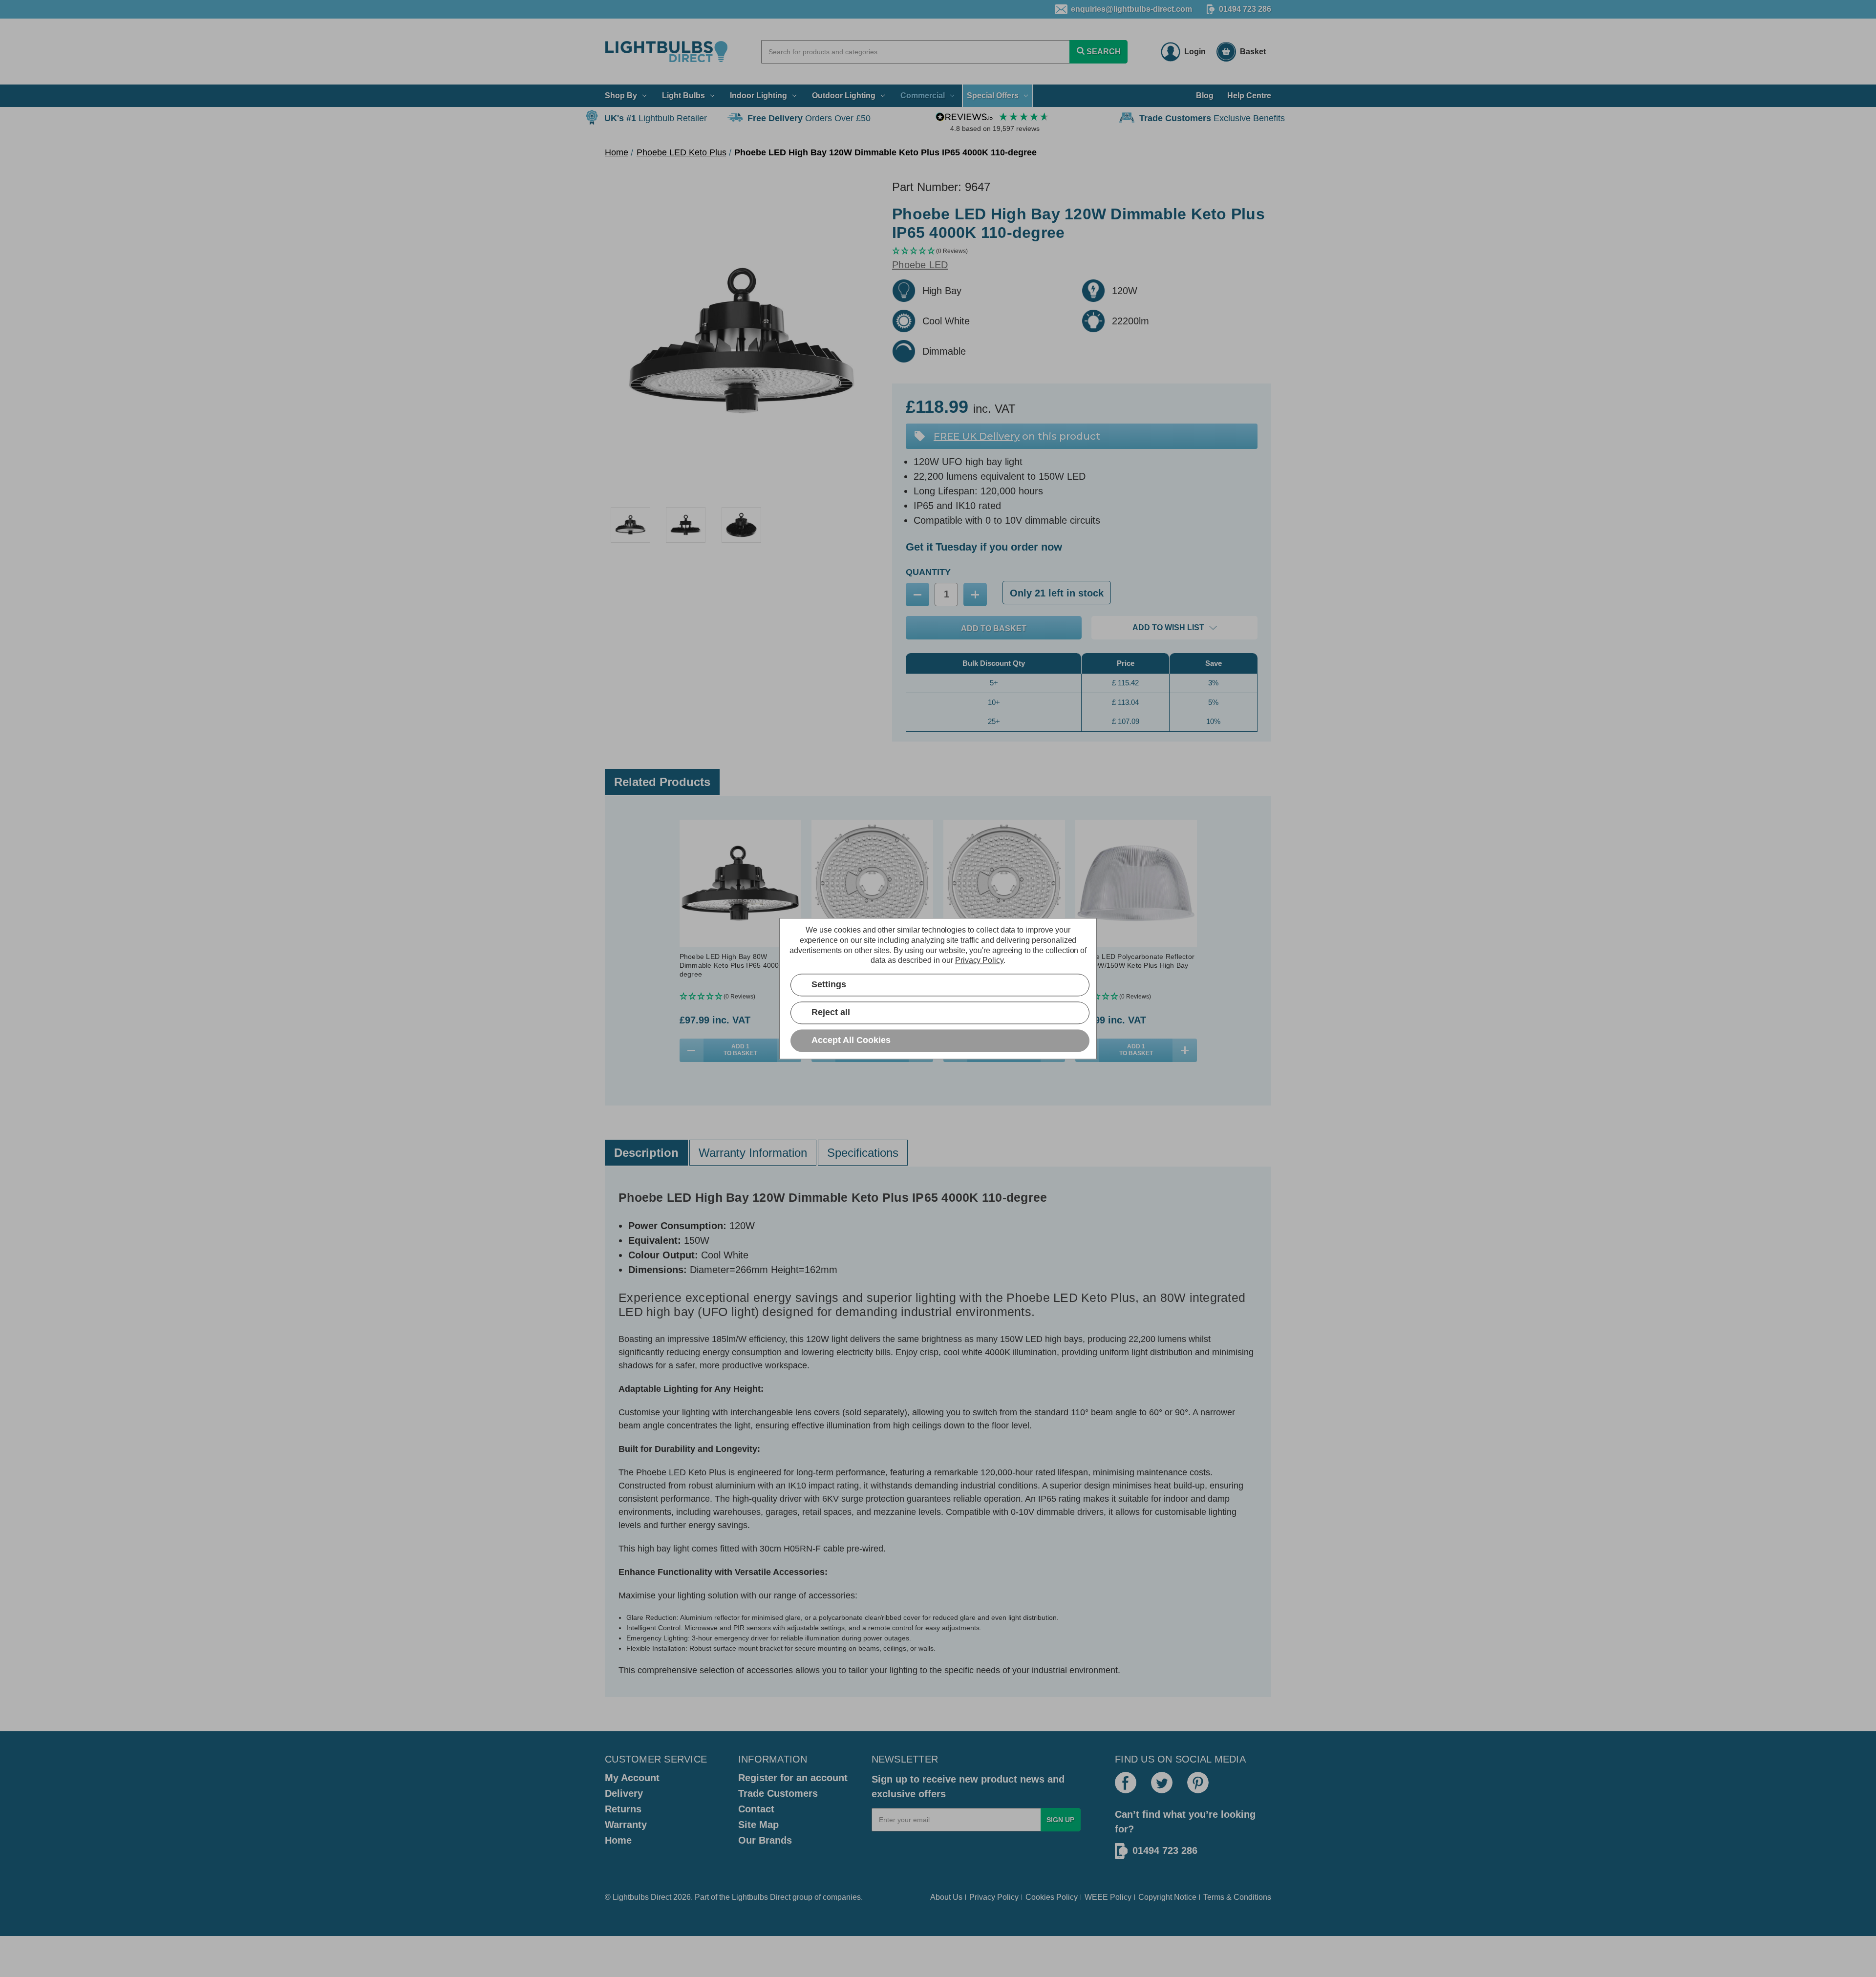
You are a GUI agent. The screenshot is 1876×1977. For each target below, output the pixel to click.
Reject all (831, 1012)
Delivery (624, 1793)
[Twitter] (1162, 1783)
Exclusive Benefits (1212, 118)
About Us (946, 1897)
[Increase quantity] (1185, 1050)
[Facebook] (1126, 1783)
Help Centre (1249, 96)
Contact (756, 1809)
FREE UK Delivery (977, 436)
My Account (632, 1778)
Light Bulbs (683, 96)
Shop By (621, 96)
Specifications (863, 1153)
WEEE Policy (1108, 1897)
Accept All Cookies (851, 1040)
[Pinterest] (1198, 1783)
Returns (623, 1809)
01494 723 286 (1245, 9)
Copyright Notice (1167, 1897)
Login (1195, 52)
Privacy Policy (994, 1897)
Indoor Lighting (758, 96)
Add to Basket (740, 1050)
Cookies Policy (1052, 1897)
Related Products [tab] (662, 782)
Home (618, 1840)
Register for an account (793, 1778)
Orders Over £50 (809, 118)
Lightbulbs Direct (761, 1897)
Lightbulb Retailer (656, 118)
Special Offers (993, 96)
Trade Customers (778, 1793)
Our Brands (765, 1840)
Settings (829, 984)
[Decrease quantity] (692, 1050)
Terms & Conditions (1237, 1897)
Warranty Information (753, 1153)
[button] (1082, 251)
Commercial (923, 96)
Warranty (626, 1825)
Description (646, 1153)
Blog (1205, 96)
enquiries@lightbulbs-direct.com (1131, 9)
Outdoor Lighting (844, 96)
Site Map (758, 1825)
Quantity (928, 572)
